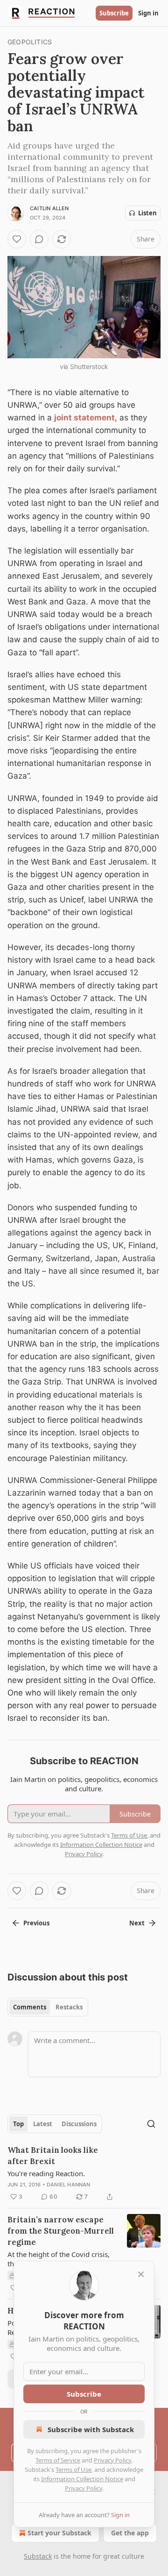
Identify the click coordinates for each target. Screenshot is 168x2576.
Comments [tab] (30, 2007)
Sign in (148, 13)
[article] (84, 2173)
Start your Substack (59, 2533)
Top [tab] (18, 2124)
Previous (36, 1923)
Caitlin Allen (49, 208)
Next (137, 1923)
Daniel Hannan (69, 2185)
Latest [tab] (43, 2124)
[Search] (151, 2124)
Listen (147, 213)
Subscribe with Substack (91, 2429)
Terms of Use (73, 2470)
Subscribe (114, 13)
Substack (38, 2556)
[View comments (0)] (39, 239)
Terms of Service (58, 2460)
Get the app (130, 2533)
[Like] (17, 239)
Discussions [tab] (79, 2124)
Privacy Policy (112, 2460)
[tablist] (48, 2007)
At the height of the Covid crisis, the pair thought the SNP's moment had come (59, 2259)
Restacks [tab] (69, 2007)
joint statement (84, 418)
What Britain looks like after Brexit (53, 2156)
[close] (141, 2274)
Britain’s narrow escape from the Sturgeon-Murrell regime (61, 2231)
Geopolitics (30, 42)
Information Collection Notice (82, 2479)
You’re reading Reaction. (46, 2173)
